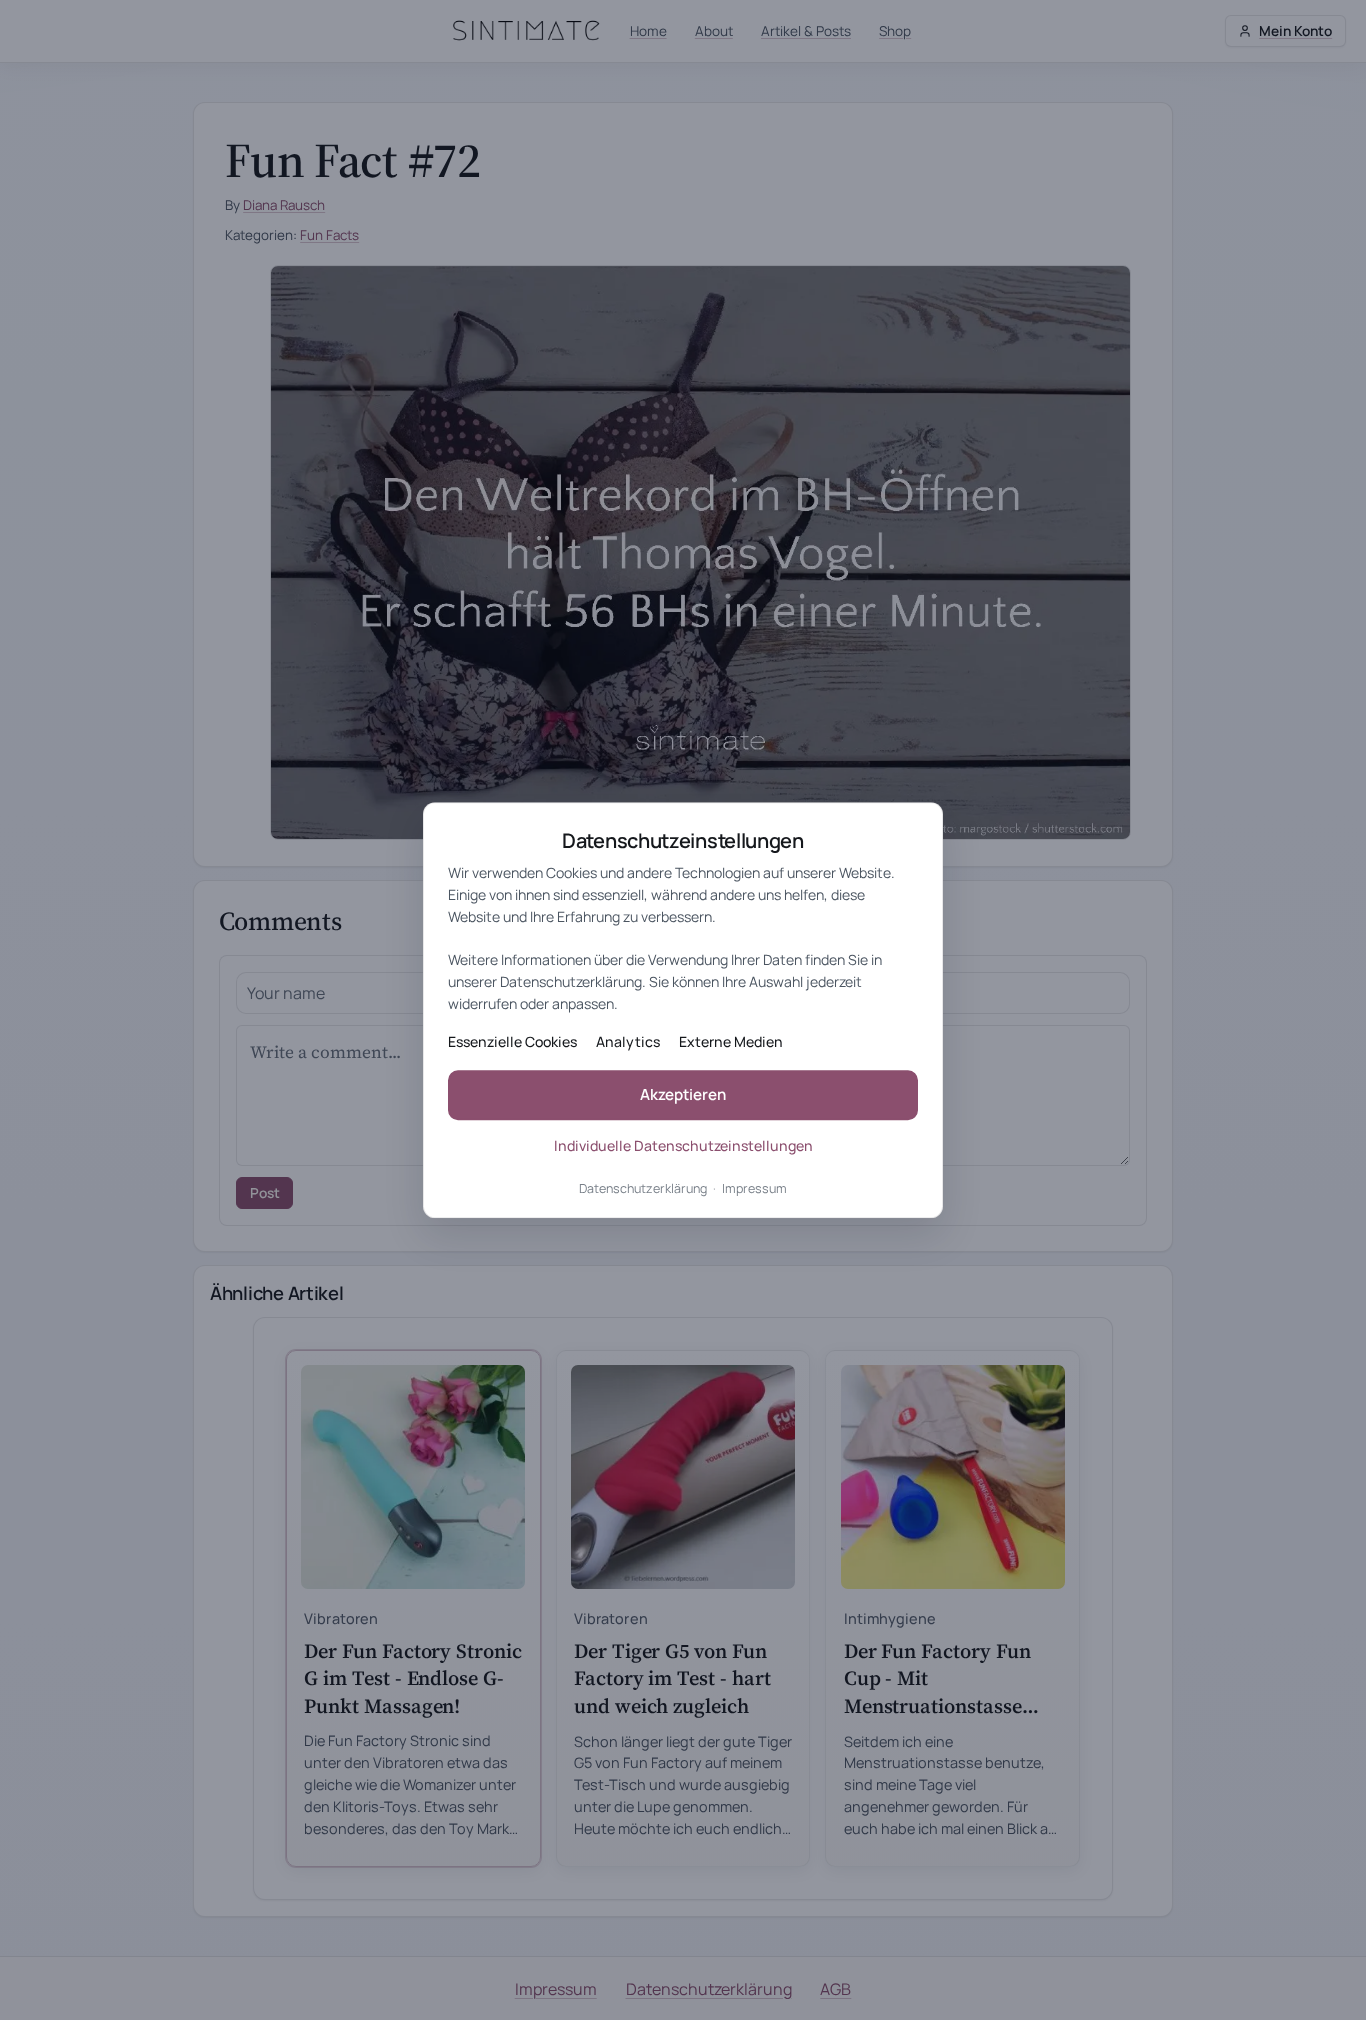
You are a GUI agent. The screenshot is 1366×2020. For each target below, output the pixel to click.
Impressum (754, 1189)
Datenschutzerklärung (643, 1189)
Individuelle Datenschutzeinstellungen (683, 1145)
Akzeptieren (683, 1095)
